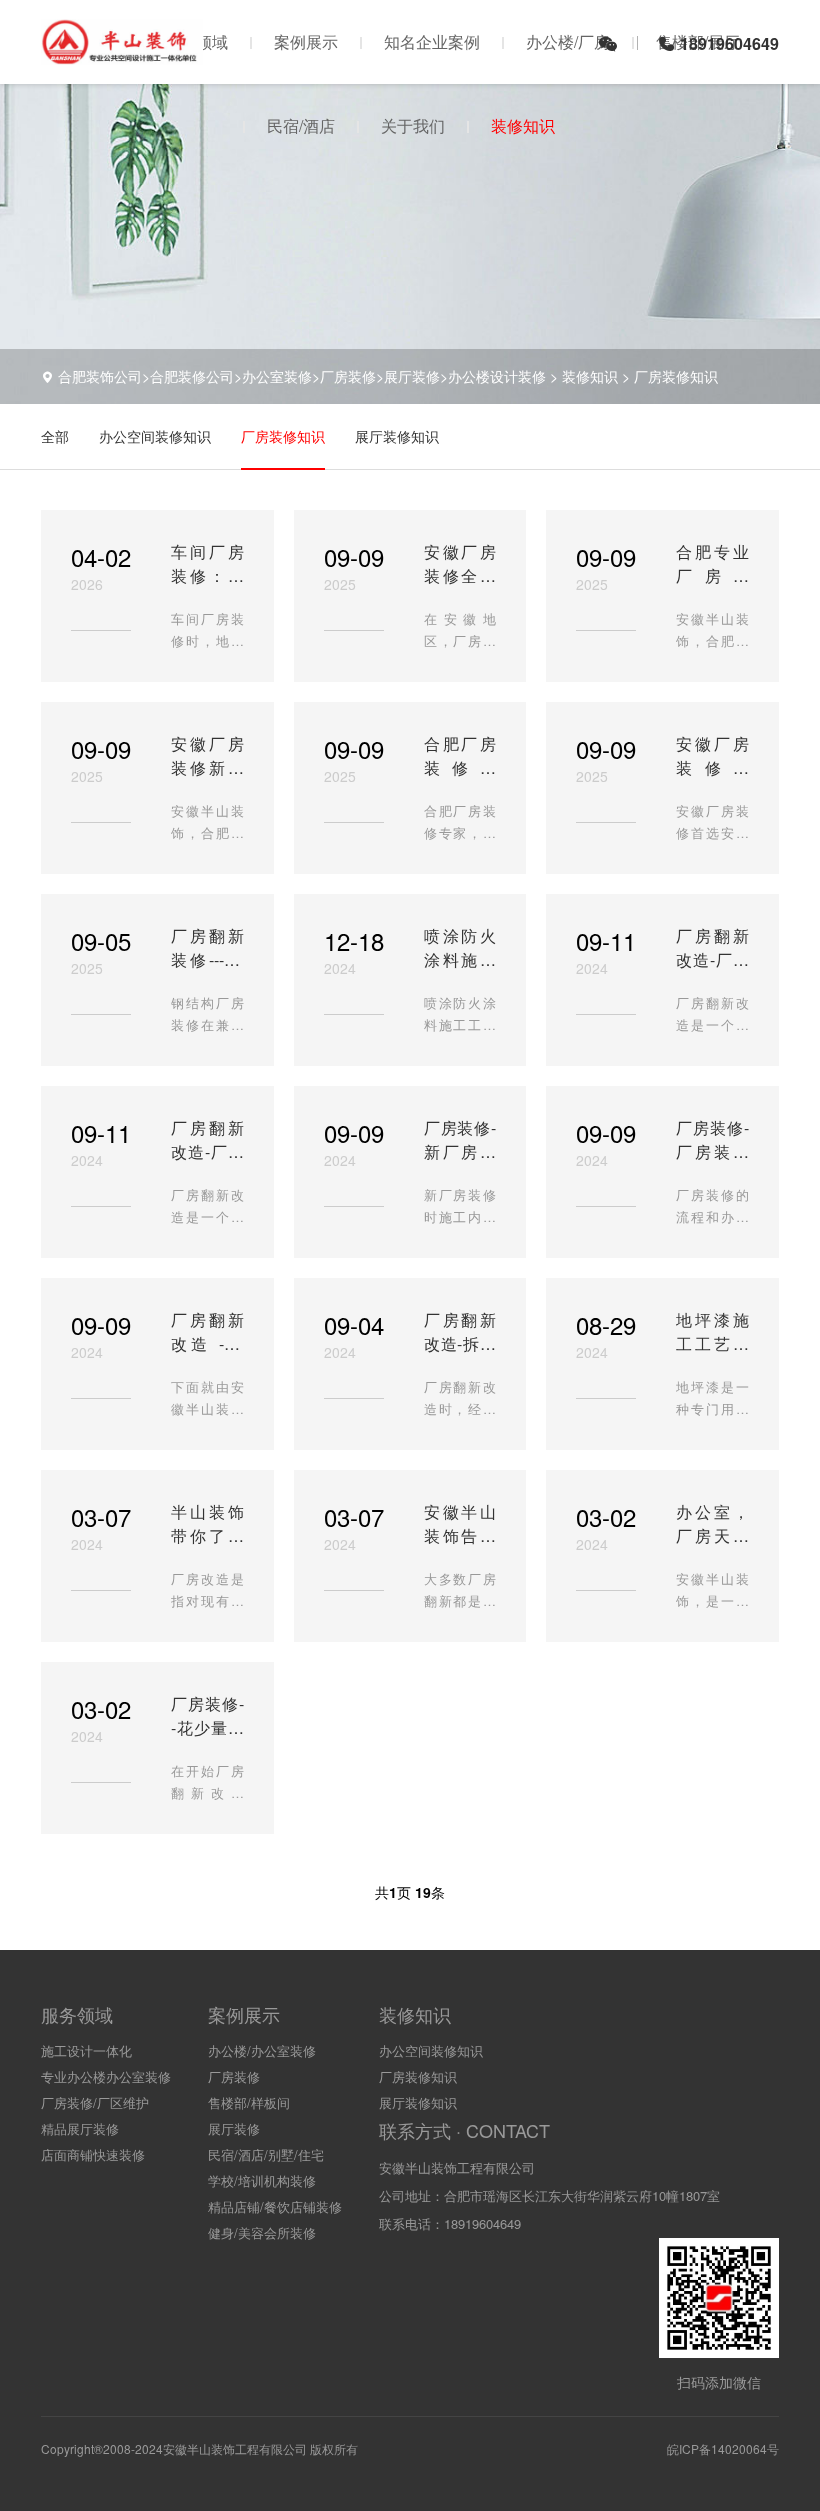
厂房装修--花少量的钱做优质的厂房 (207, 1716)
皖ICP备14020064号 (723, 2448)
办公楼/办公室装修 (262, 2050)
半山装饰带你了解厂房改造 (207, 1524)
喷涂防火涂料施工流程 (460, 948)
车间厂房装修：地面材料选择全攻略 (207, 564)
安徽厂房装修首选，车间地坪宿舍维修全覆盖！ (712, 756)
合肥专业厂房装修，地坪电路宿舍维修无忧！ (712, 564)
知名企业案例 (432, 41)
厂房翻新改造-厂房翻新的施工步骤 (207, 1140)
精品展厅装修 (80, 2128)
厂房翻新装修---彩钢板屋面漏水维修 (207, 948)
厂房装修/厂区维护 (95, 2102)
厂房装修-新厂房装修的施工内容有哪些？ (460, 1140)
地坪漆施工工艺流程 (712, 1332)
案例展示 (306, 41)
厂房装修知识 (676, 376)
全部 (55, 436)
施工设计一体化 (86, 2050)
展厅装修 (234, 2128)
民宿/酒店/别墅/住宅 (266, 2154)
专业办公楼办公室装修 (106, 2076)
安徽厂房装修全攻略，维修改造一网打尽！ (460, 564)
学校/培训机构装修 (262, 2180)
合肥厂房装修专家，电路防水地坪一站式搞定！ (460, 756)
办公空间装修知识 (155, 436)
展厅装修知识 (397, 436)
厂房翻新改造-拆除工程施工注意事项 (460, 1332)
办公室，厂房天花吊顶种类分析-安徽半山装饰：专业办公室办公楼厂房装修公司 (712, 1524)
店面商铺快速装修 (93, 2154)
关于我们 (413, 125)
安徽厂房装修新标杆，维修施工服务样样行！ (207, 756)
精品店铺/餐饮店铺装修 (275, 2206)
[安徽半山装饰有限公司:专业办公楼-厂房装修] (122, 55)
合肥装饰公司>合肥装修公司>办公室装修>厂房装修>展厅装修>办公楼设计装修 (302, 376)
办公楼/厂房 (568, 41)
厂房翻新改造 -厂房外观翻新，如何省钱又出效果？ (207, 1332)
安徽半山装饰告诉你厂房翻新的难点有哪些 (460, 1524)
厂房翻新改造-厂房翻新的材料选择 (712, 948)
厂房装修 (234, 2076)
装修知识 (523, 125)
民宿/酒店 (301, 125)
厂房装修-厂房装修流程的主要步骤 (712, 1140)
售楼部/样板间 (249, 2102)
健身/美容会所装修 (262, 2232)
